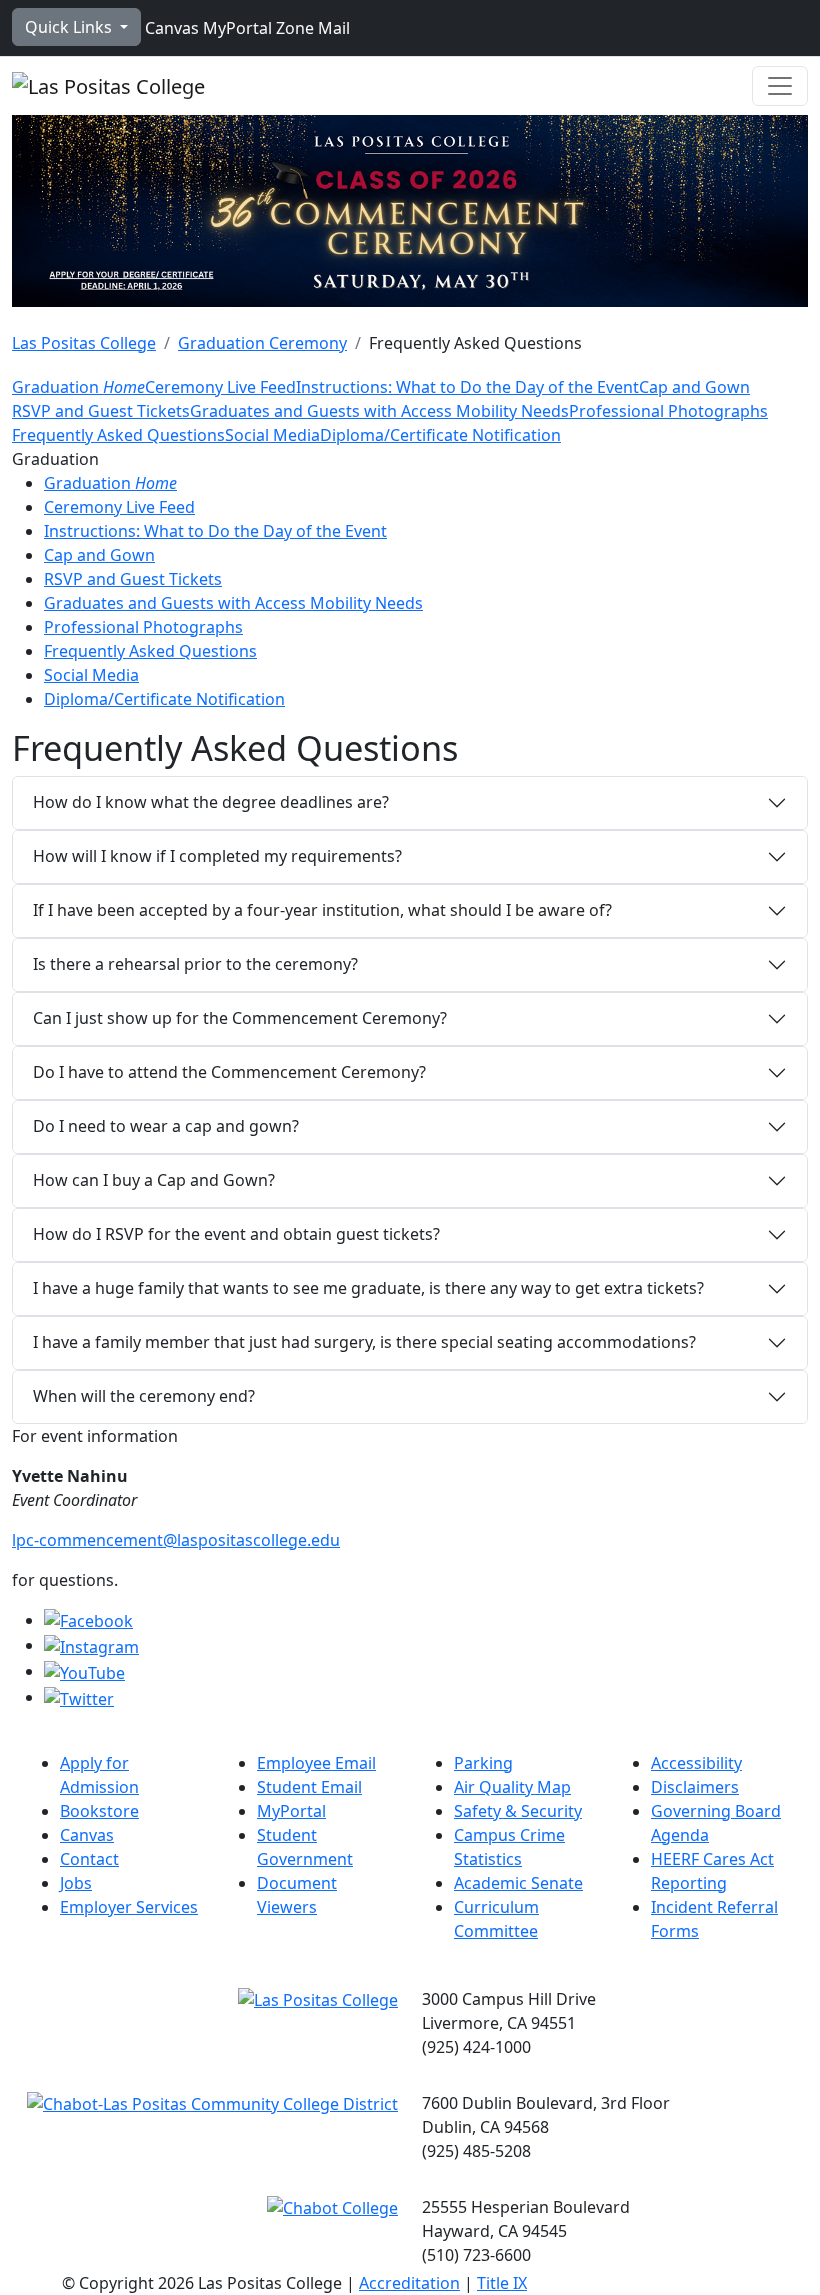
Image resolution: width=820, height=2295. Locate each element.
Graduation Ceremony (262, 343)
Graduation (78, 387)
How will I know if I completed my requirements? (217, 856)
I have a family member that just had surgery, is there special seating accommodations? (364, 1342)
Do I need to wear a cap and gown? (166, 1126)
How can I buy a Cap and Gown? (154, 1180)
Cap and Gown (694, 387)
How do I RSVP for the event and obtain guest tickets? (236, 1234)
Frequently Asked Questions (118, 435)
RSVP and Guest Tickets (101, 411)
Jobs (76, 1883)
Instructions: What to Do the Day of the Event (467, 387)
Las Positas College (84, 343)
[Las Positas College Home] (108, 86)
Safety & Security (518, 1811)
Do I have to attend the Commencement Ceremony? (229, 1072)
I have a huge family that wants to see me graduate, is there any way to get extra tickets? (370, 1288)
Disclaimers (695, 1787)
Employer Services (129, 1907)
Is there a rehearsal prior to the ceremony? (195, 964)
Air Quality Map (512, 1787)
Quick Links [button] (70, 27)
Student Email (309, 1787)
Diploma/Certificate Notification (440, 435)
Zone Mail (311, 28)
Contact (89, 1859)
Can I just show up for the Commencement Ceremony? (240, 1018)
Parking (483, 1763)
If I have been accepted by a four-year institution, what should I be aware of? (322, 910)
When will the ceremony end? (144, 1396)
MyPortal (235, 28)
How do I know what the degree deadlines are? (211, 802)
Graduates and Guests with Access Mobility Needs (379, 411)
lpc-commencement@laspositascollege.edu (176, 1540)
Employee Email (316, 1763)
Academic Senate (518, 1883)
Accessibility (696, 1763)
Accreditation (409, 2283)
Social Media (272, 435)
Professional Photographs (668, 411)
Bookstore (99, 1811)
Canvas (170, 28)
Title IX (502, 2283)
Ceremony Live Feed (220, 387)
